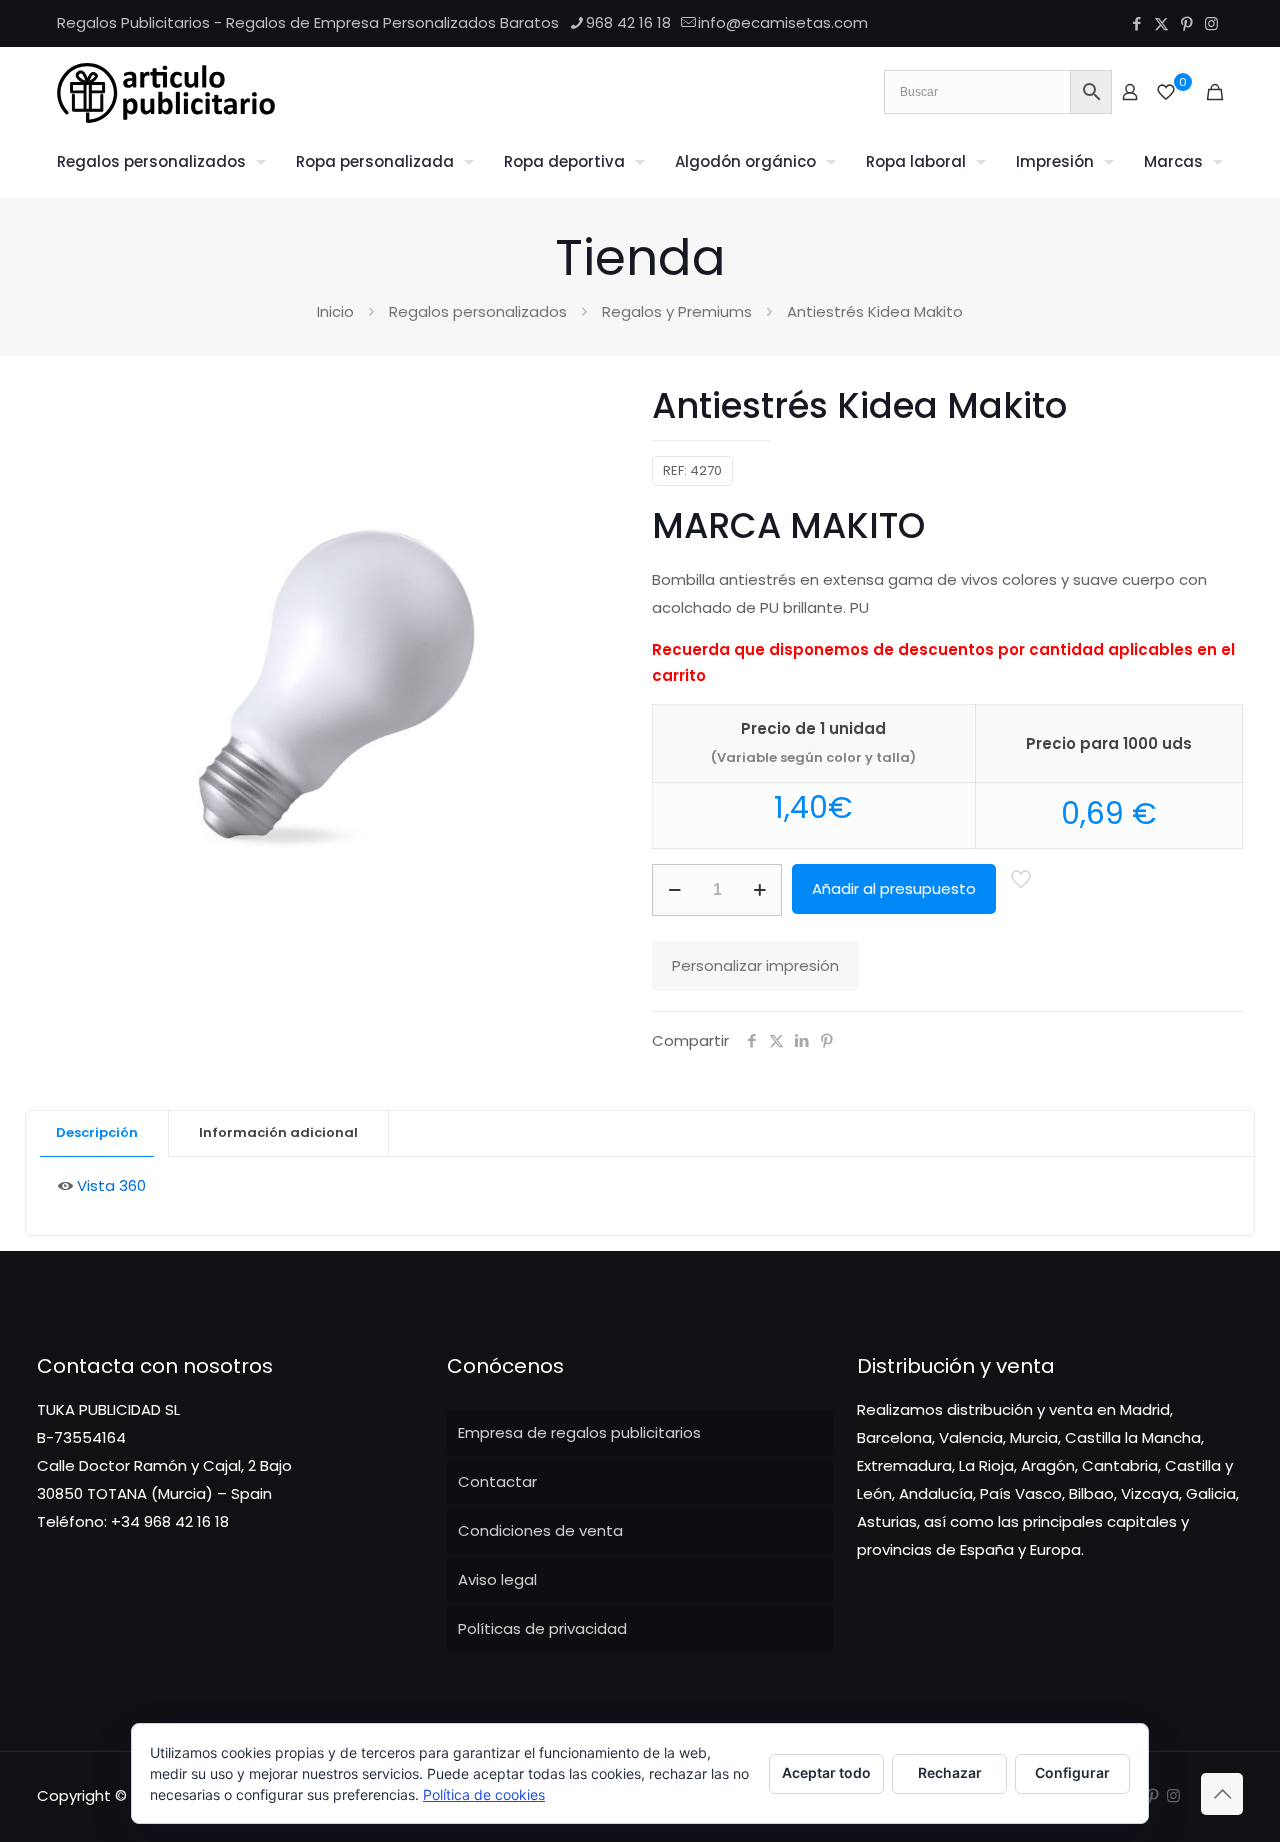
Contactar (497, 1481)
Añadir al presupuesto (894, 888)
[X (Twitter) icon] (1161, 23)
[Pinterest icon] (1186, 23)
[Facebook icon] (1136, 23)
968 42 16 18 (628, 22)
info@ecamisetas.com (783, 22)
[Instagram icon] (1211, 23)
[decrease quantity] (674, 890)
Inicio (335, 311)
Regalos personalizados (478, 311)
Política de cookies (484, 1794)
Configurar (1072, 1772)
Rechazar (950, 1772)
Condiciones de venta (540, 1530)
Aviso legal (497, 1579)
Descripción (97, 1132)
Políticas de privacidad (542, 1628)
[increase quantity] (759, 890)
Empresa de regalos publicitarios (579, 1432)
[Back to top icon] (1222, 1794)
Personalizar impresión (755, 965)
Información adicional (278, 1132)
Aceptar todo (826, 1772)
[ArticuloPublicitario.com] (166, 92)
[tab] (97, 1133)
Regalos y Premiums (677, 311)
